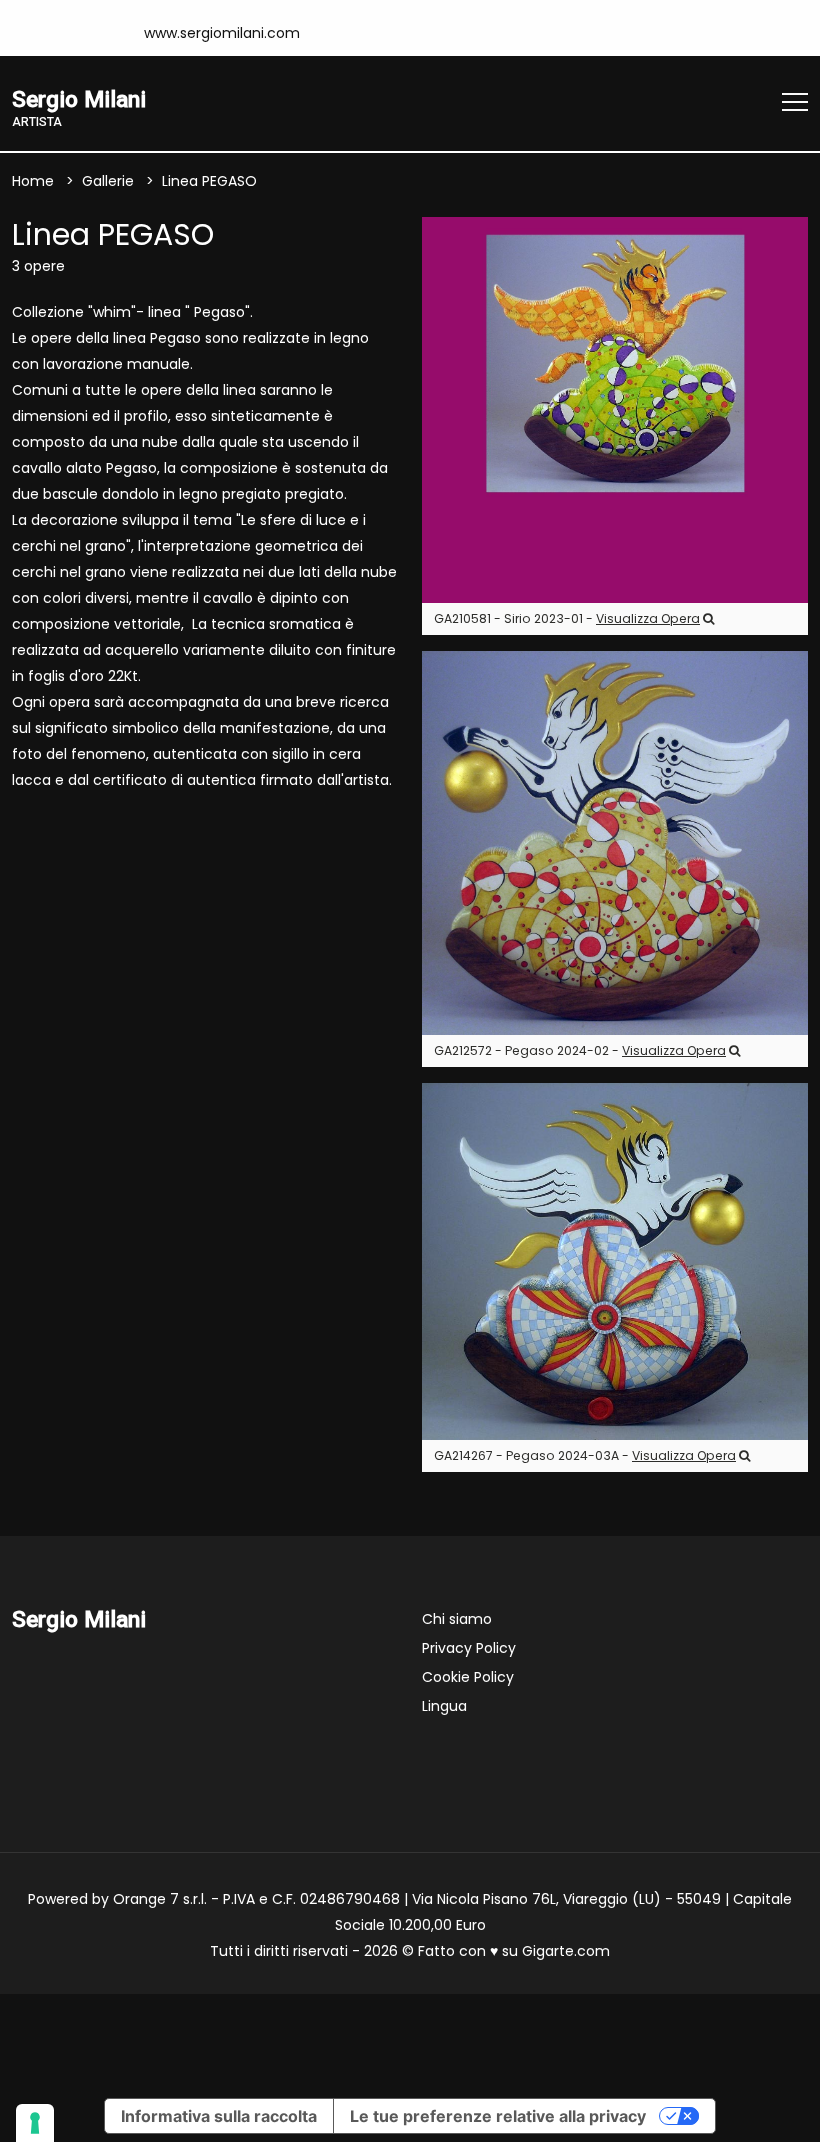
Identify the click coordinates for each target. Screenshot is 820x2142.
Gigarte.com (566, 1951)
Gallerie (108, 181)
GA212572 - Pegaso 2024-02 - (580, 1050)
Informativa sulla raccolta (219, 2116)
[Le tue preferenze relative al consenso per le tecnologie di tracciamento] (35, 2123)
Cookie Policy (468, 1677)
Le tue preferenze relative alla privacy (498, 2116)
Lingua (444, 1706)
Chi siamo (457, 1619)
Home (33, 181)
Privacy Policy (469, 1648)
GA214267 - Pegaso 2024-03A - (585, 1455)
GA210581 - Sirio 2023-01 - (567, 618)
